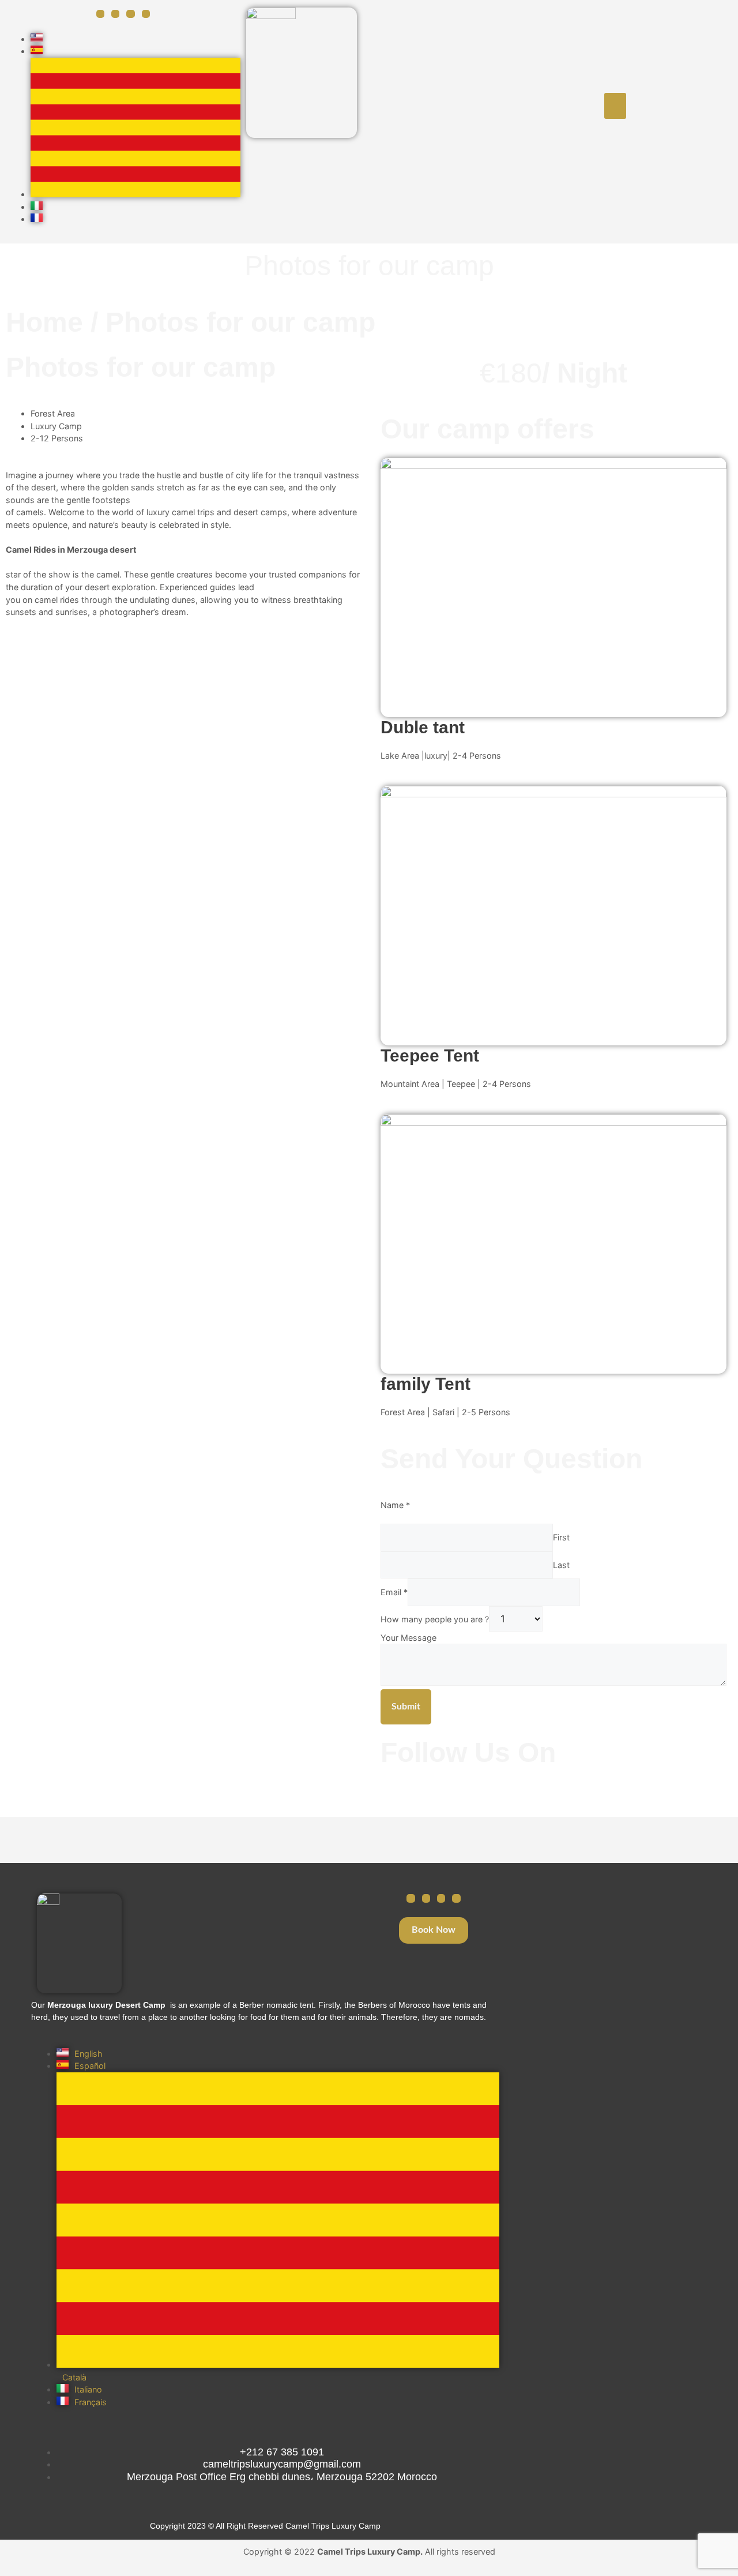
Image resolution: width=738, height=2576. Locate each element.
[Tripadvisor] (441, 1898)
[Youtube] (146, 14)
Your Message (408, 1638)
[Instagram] (115, 14)
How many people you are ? (435, 1619)
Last (561, 1565)
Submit (406, 1707)
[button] (615, 106)
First (561, 1537)
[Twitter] (130, 14)
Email (394, 1592)
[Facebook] (100, 14)
